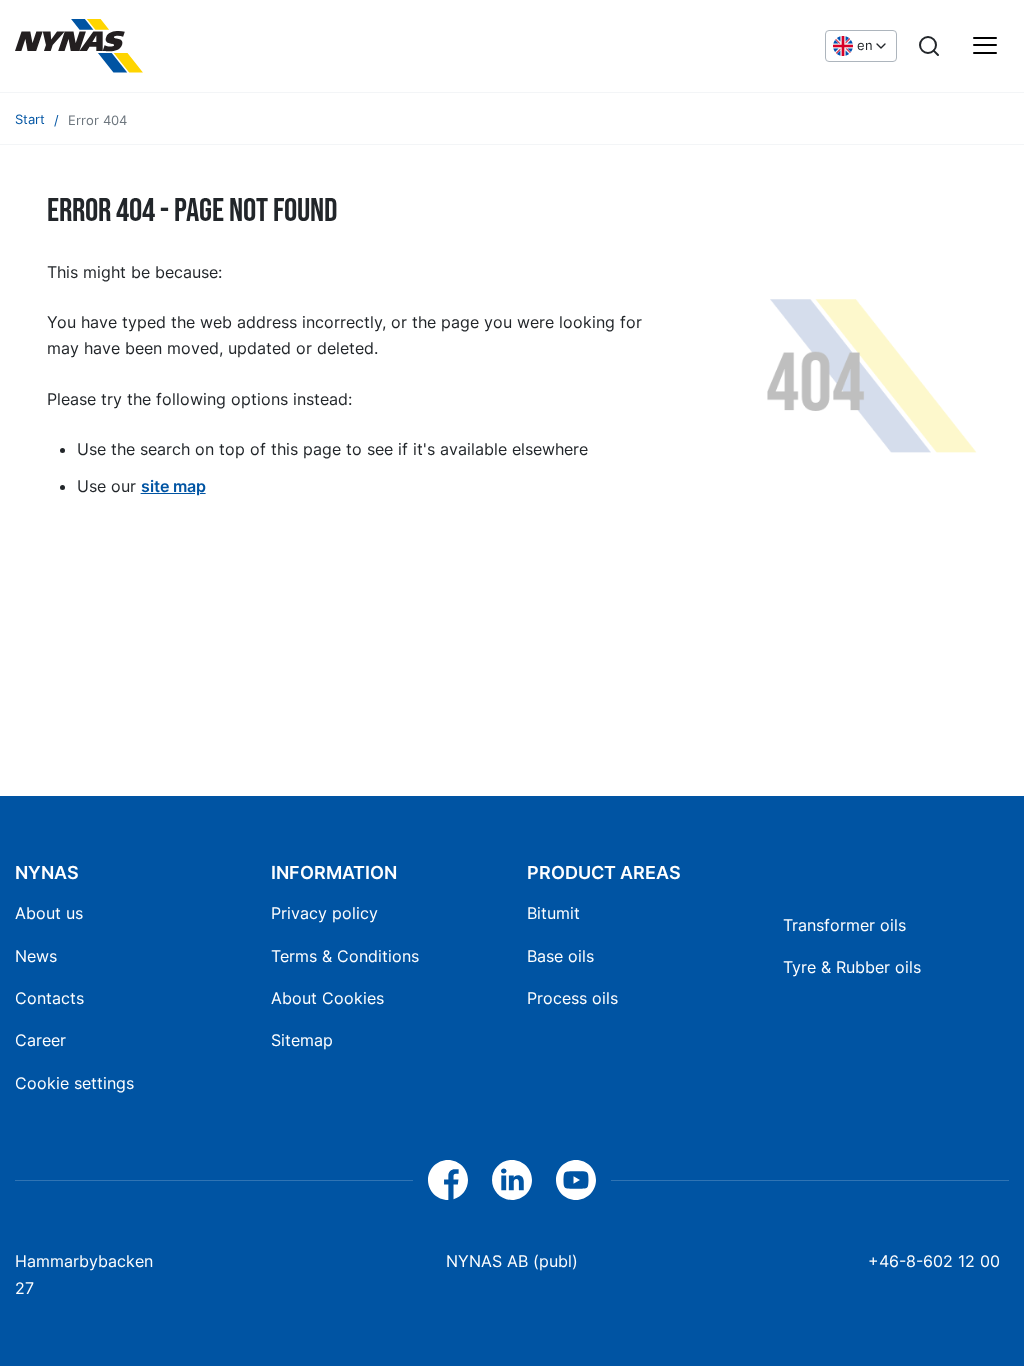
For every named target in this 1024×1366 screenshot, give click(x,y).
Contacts (49, 998)
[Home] (79, 46)
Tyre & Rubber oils (852, 967)
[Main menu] (985, 46)
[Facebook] (448, 1180)
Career (40, 1040)
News (36, 956)
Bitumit (553, 913)
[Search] (929, 46)
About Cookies (327, 998)
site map (173, 486)
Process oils (572, 998)
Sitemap (302, 1040)
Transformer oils (844, 925)
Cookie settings (74, 1083)
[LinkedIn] (512, 1180)
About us (49, 913)
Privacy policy (324, 913)
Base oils (560, 956)
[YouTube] (576, 1180)
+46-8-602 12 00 (934, 1261)
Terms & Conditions (345, 956)
